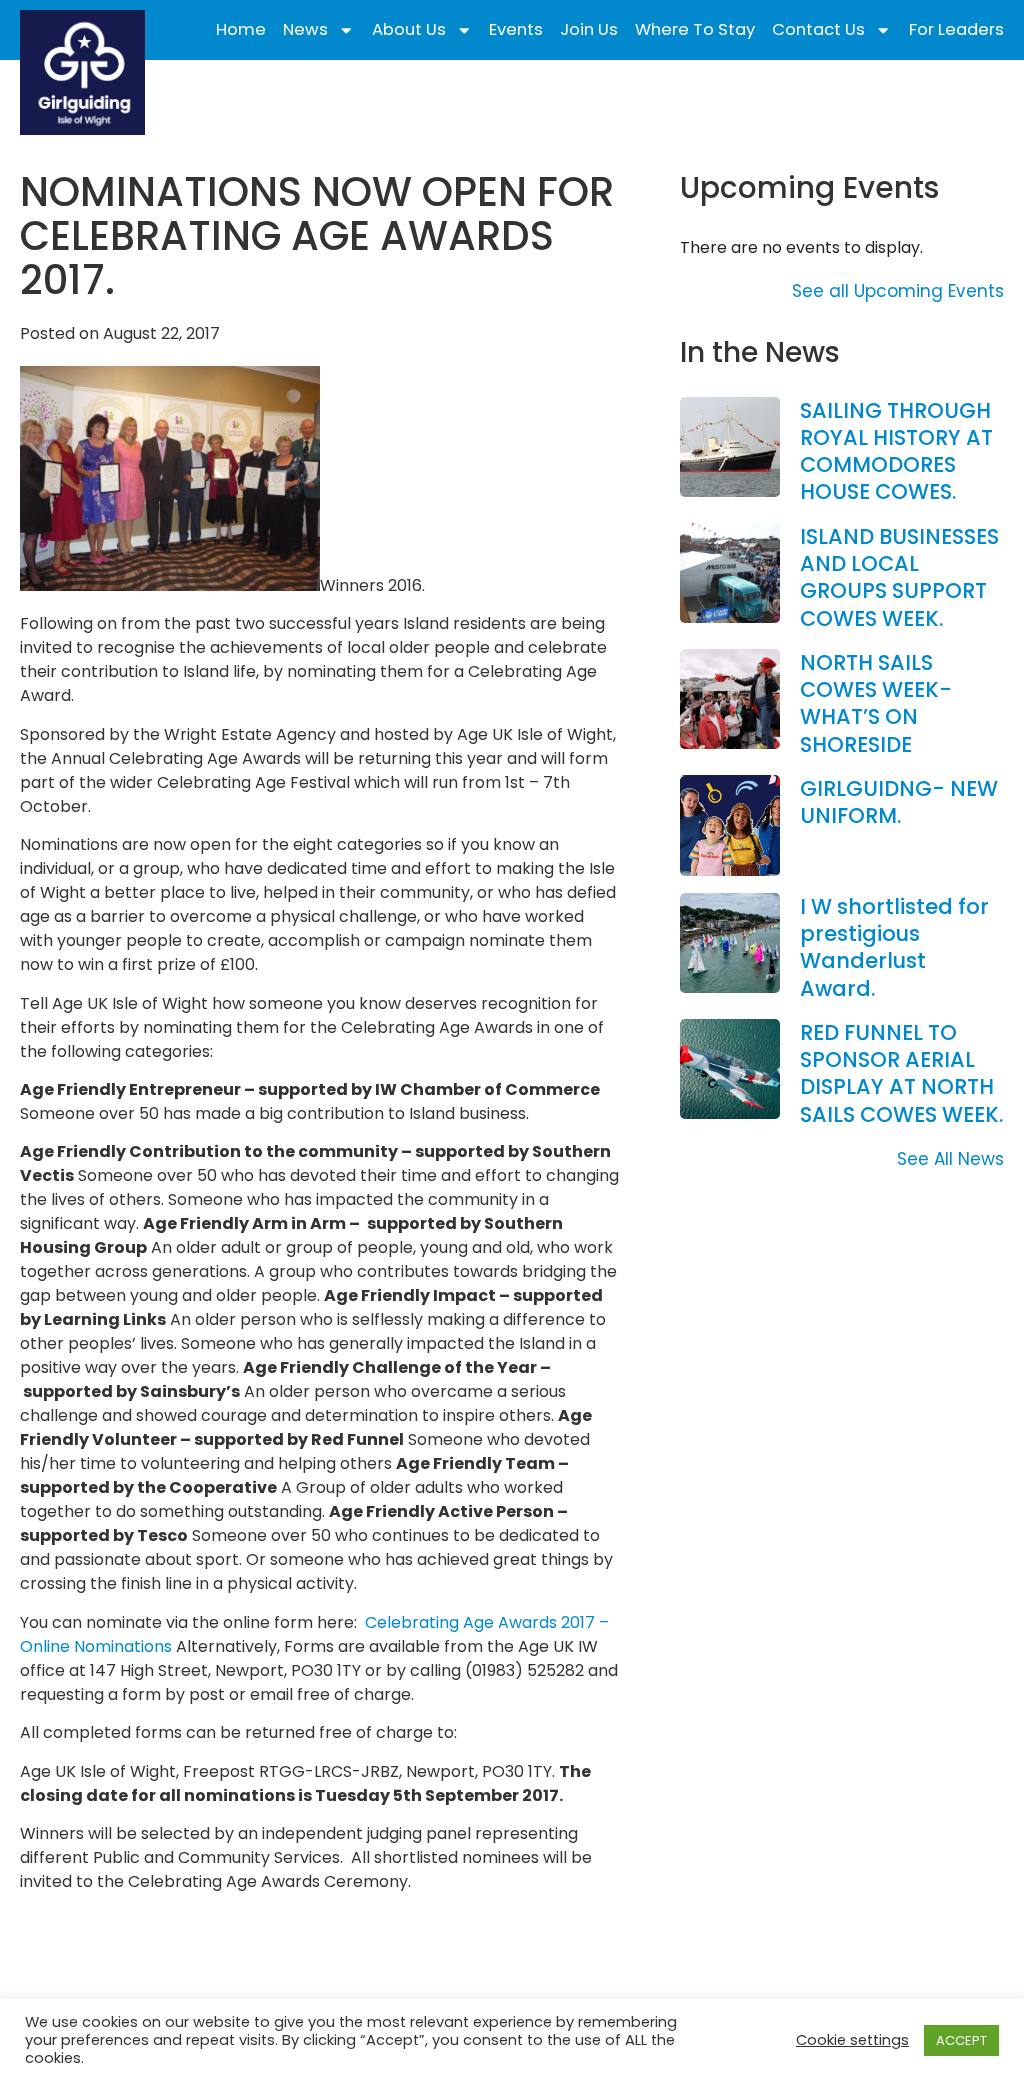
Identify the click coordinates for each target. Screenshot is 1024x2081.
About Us (409, 30)
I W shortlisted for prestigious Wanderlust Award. (894, 947)
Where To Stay (695, 30)
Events (516, 30)
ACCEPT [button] (961, 2040)
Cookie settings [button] (852, 2040)
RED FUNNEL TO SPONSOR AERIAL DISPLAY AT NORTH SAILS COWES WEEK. (901, 1073)
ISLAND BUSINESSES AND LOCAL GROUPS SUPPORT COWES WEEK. (899, 577)
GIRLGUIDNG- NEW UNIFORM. (899, 802)
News (305, 30)
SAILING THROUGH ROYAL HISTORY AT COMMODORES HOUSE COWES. (896, 451)
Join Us (589, 30)
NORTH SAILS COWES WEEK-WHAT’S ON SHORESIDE (876, 703)
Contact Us (818, 30)
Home (241, 30)
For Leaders (956, 30)
